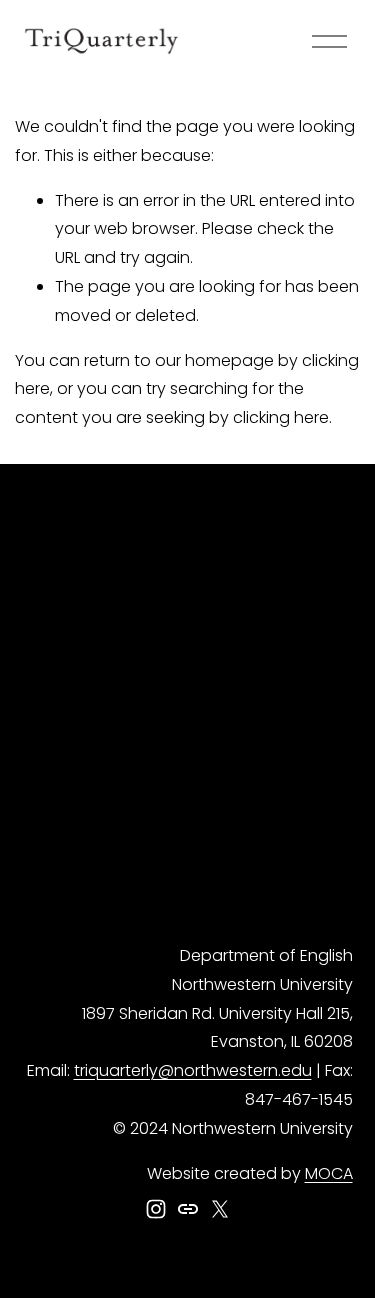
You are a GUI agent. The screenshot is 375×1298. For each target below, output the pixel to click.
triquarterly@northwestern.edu (193, 1070)
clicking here (281, 417)
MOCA (329, 1173)
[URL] (188, 1209)
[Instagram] (156, 1209)
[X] (220, 1209)
